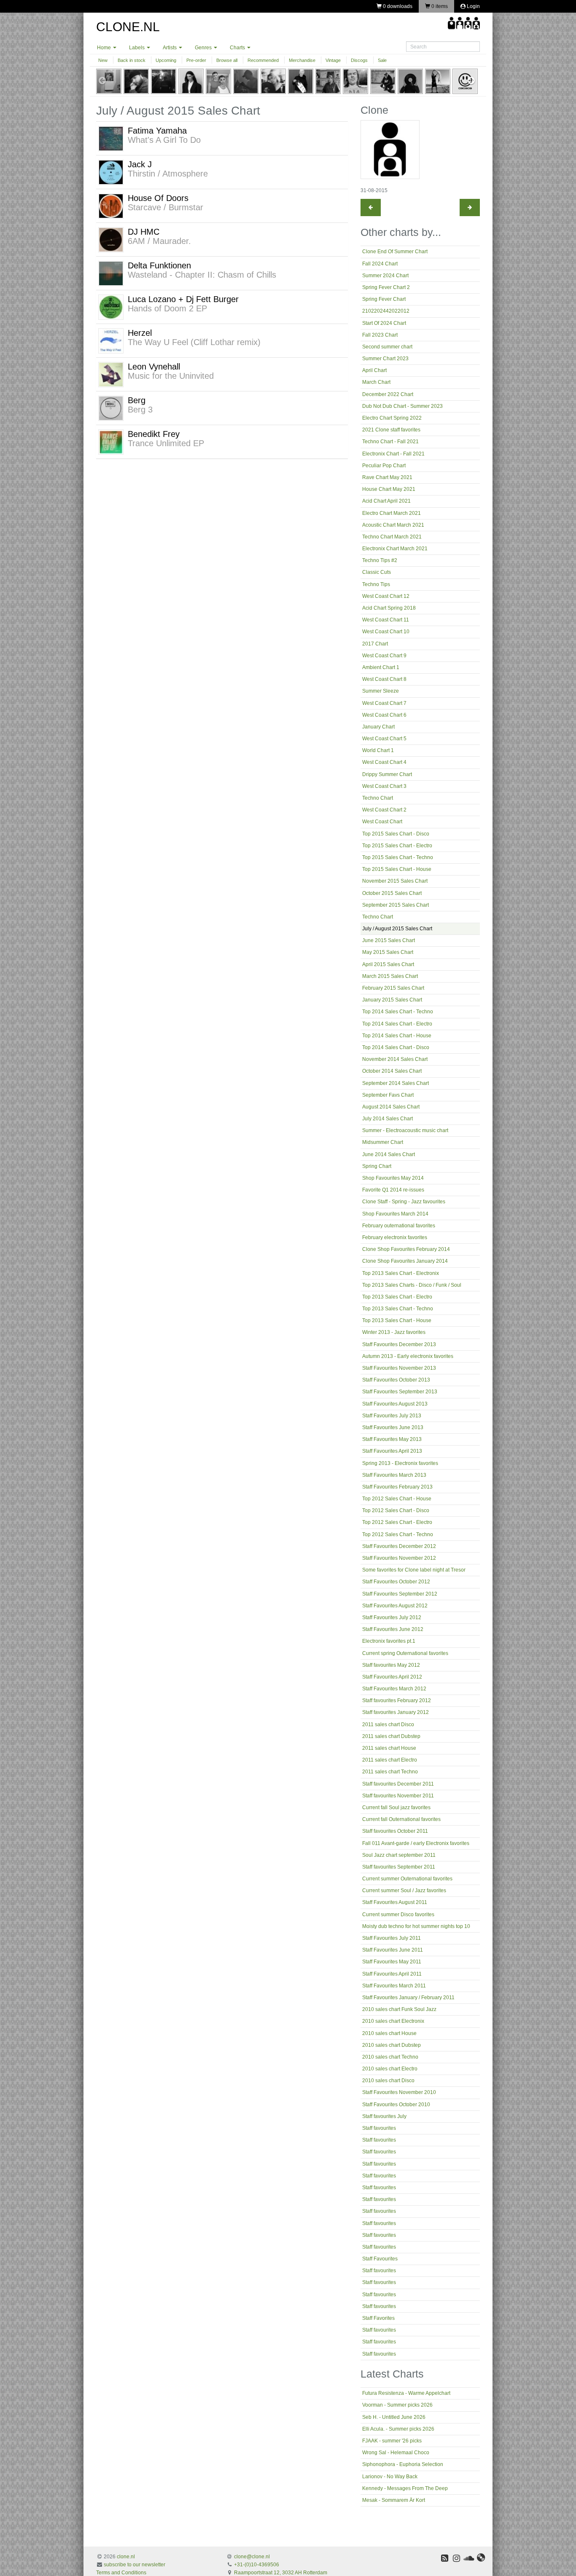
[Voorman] (136, 81)
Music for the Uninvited (171, 376)
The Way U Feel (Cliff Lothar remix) (194, 342)
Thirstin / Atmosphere (168, 174)
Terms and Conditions (121, 2573)
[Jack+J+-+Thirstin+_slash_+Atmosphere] (111, 172)
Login (473, 6)
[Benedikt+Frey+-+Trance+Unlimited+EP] (111, 442)
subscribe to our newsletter (135, 2565)
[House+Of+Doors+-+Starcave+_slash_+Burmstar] (111, 206)
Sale (382, 60)
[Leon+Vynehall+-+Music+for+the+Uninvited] (111, 374)
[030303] (465, 81)
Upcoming (166, 60)
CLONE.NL (128, 27)
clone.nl (126, 2557)
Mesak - (394, 2500)
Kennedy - (405, 2488)
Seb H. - (394, 2417)
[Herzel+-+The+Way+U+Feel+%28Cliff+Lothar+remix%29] (111, 340)
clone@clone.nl (252, 2557)
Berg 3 (140, 410)
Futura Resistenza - (406, 2393)
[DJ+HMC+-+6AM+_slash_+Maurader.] (111, 239)
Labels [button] (137, 48)
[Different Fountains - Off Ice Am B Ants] (470, 208)
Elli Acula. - (398, 2429)
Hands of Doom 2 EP (167, 308)
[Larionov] (301, 81)
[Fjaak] (218, 81)
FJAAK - (392, 2441)
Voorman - (397, 2405)
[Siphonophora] (273, 81)
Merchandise (302, 60)
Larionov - (390, 2477)
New (103, 60)
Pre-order (196, 60)
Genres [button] (204, 48)
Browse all (227, 60)
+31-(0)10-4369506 (257, 2565)
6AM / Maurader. (159, 241)
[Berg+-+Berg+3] (111, 408)
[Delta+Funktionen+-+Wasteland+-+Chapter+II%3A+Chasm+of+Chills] (111, 273)
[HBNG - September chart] (371, 208)
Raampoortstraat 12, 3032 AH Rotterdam (281, 2573)
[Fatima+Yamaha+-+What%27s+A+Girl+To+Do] (111, 138)
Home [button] (105, 48)
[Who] (410, 81)
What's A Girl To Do (164, 140)
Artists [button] (170, 48)
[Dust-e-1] (438, 81)
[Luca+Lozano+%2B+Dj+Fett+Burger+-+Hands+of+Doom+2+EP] (111, 307)
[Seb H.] (164, 81)
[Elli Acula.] (191, 81)
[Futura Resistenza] (109, 81)
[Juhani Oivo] (383, 81)
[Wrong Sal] (246, 81)
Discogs (359, 60)
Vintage (333, 60)
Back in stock (132, 60)
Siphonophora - (403, 2464)
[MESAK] (355, 81)
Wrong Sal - (396, 2453)
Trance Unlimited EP (166, 443)
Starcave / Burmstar (166, 207)
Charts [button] (238, 48)
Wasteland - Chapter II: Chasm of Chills (202, 275)
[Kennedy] (328, 81)
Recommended (263, 60)
